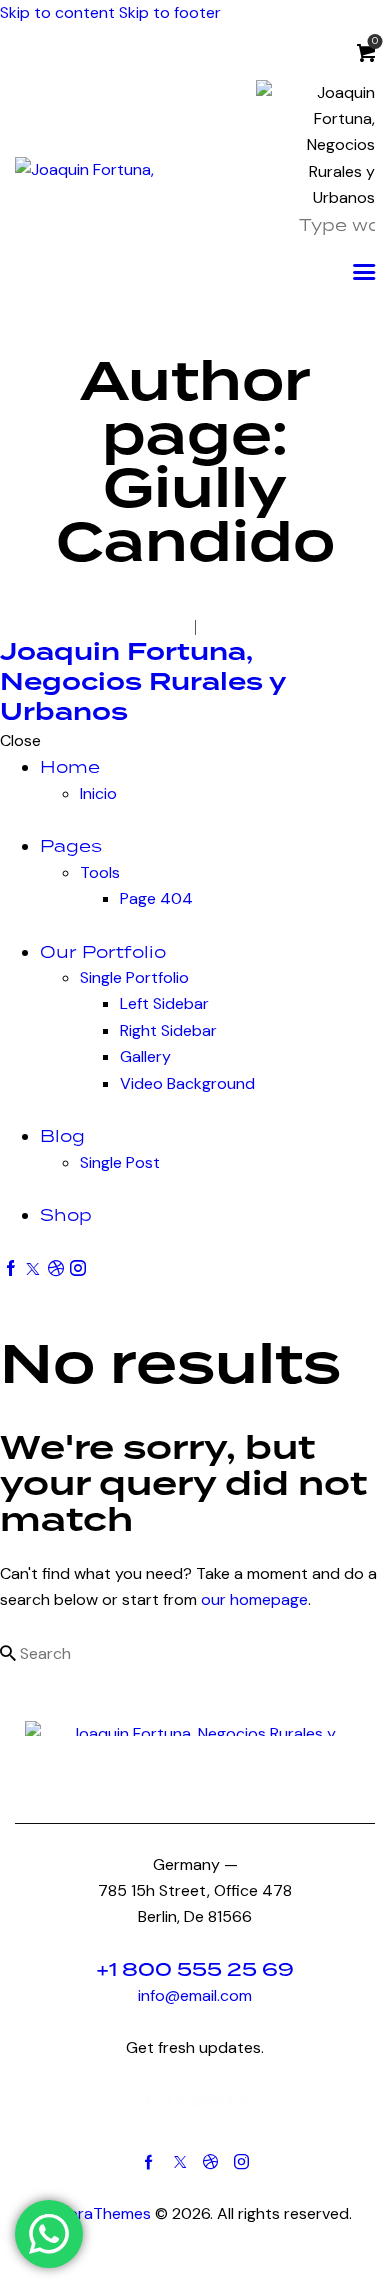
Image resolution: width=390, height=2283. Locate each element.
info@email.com (195, 1995)
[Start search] (8, 1653)
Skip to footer (170, 12)
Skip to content (57, 12)
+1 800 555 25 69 (195, 1969)
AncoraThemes (95, 2213)
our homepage (254, 1599)
